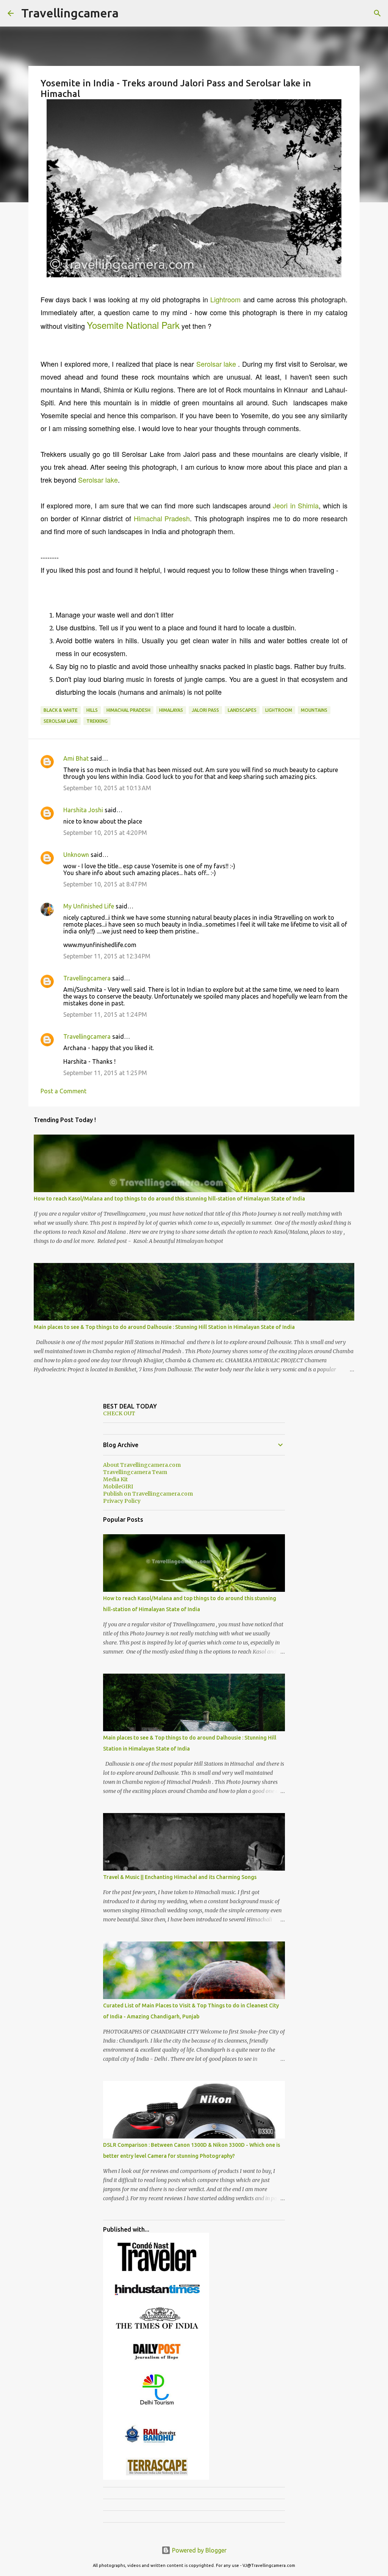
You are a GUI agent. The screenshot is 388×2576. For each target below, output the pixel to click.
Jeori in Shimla (296, 505)
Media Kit (115, 1479)
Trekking (97, 721)
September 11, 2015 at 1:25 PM (105, 1073)
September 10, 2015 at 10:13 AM (107, 788)
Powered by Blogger (199, 2550)
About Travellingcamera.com (142, 1465)
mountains (314, 710)
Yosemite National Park (133, 325)
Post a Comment (63, 1091)
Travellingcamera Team (135, 1472)
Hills (92, 710)
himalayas (171, 710)
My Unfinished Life (89, 906)
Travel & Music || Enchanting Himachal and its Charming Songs (180, 1877)
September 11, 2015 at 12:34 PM (107, 956)
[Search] (377, 13)
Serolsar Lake (61, 721)
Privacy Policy (122, 1501)
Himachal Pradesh (162, 518)
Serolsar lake (216, 364)
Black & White (61, 710)
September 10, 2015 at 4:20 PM (105, 833)
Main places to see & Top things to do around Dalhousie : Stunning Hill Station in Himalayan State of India (164, 1327)
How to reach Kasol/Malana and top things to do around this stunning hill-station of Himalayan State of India (169, 1199)
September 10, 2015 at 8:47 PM (105, 884)
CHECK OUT (119, 1413)
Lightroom (225, 299)
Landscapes (242, 710)
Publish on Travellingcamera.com (148, 1494)
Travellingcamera (70, 13)
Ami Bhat (76, 758)
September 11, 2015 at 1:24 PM (105, 1014)
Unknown (76, 855)
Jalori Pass (205, 710)
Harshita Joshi (83, 810)
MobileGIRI (118, 1487)
